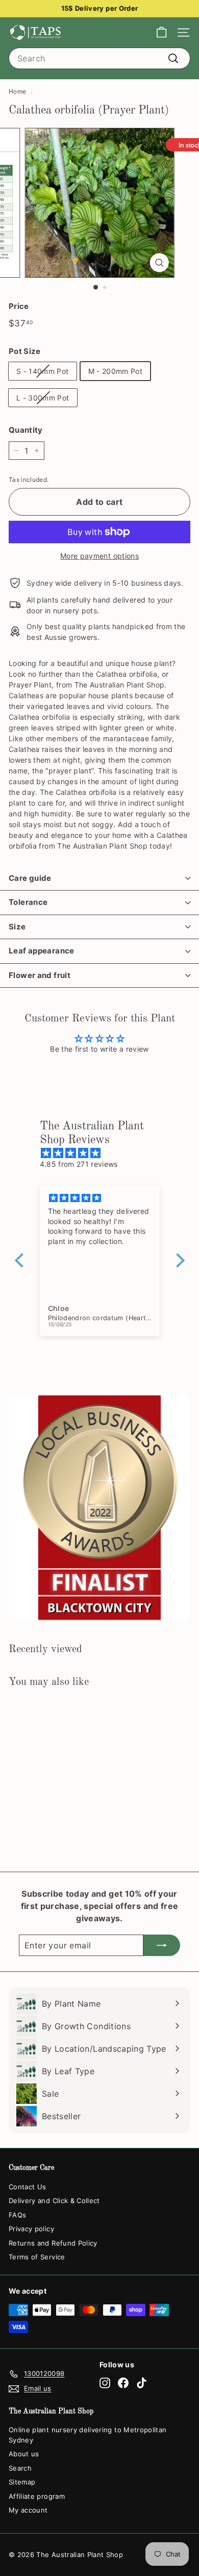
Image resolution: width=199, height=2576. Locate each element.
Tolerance (28, 902)
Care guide (30, 878)
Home (17, 91)
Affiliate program (37, 2496)
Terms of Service (37, 2257)
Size (17, 927)
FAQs (17, 2215)
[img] (105, 1153)
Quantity (26, 430)
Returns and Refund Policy (53, 2243)
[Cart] (161, 32)
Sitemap (22, 2482)
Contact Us (28, 2187)
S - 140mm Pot (43, 371)
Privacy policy (31, 2229)
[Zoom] (159, 263)
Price (19, 306)
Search (20, 2468)
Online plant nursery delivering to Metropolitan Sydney (88, 2435)
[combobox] (99, 58)
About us (24, 2454)
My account (28, 2510)
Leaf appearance (42, 951)
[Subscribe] (162, 1945)
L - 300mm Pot (43, 398)
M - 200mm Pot (116, 371)
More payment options (99, 556)
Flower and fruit (40, 975)
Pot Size (25, 351)
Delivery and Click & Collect (54, 2201)
